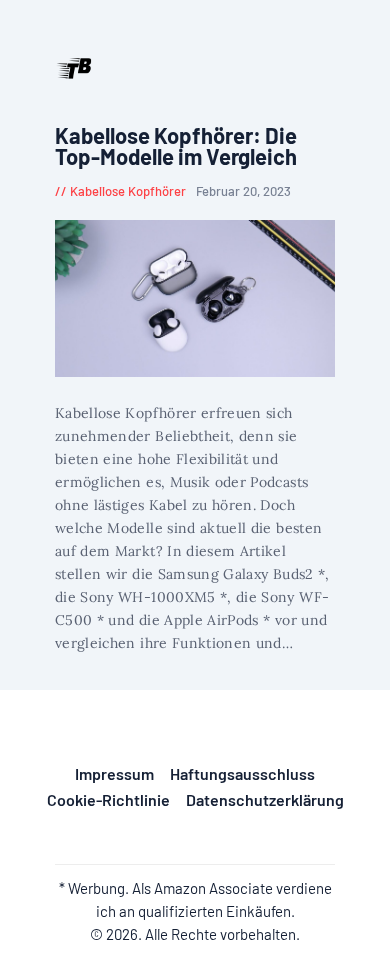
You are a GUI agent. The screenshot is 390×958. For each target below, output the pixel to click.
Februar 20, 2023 (243, 191)
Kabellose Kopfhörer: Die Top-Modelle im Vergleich (176, 146)
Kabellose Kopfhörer (128, 191)
